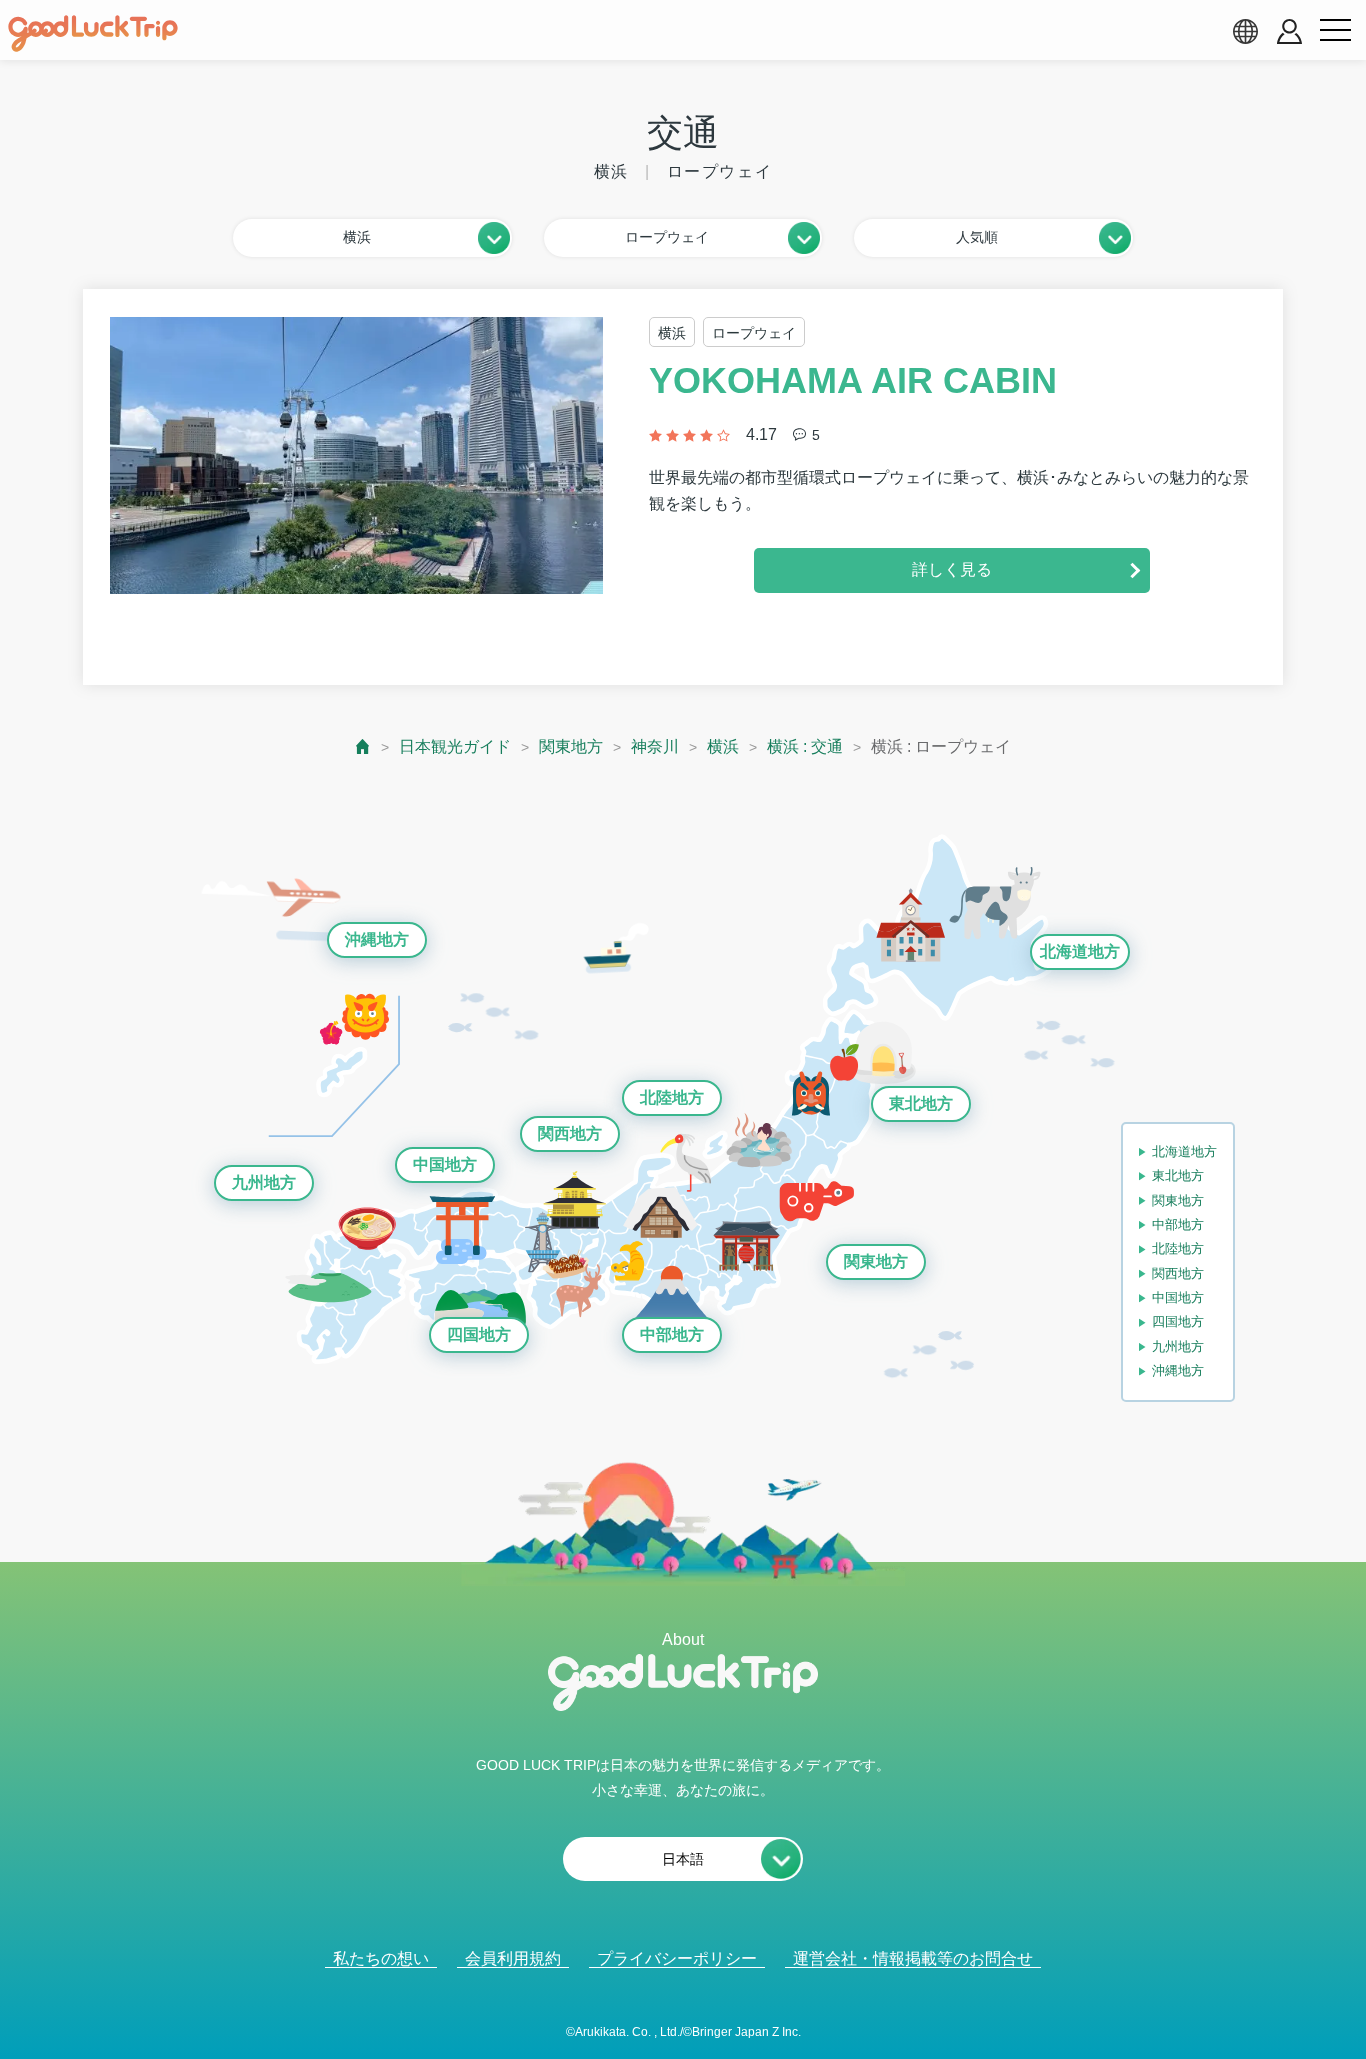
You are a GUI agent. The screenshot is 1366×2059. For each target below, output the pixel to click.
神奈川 (655, 746)
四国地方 (479, 1334)
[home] (93, 34)
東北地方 (921, 1103)
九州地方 (264, 1182)
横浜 (723, 746)
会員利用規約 (513, 1958)
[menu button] (1335, 31)
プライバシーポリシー (677, 1958)
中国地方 (445, 1164)
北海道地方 (1080, 951)
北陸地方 (672, 1097)
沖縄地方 (377, 939)
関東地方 (571, 746)
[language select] (1245, 31)
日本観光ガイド (455, 746)
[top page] (363, 746)
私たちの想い (381, 1958)
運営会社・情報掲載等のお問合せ (913, 1958)
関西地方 (570, 1133)
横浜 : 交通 (805, 746)
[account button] (1289, 31)
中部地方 (672, 1334)
